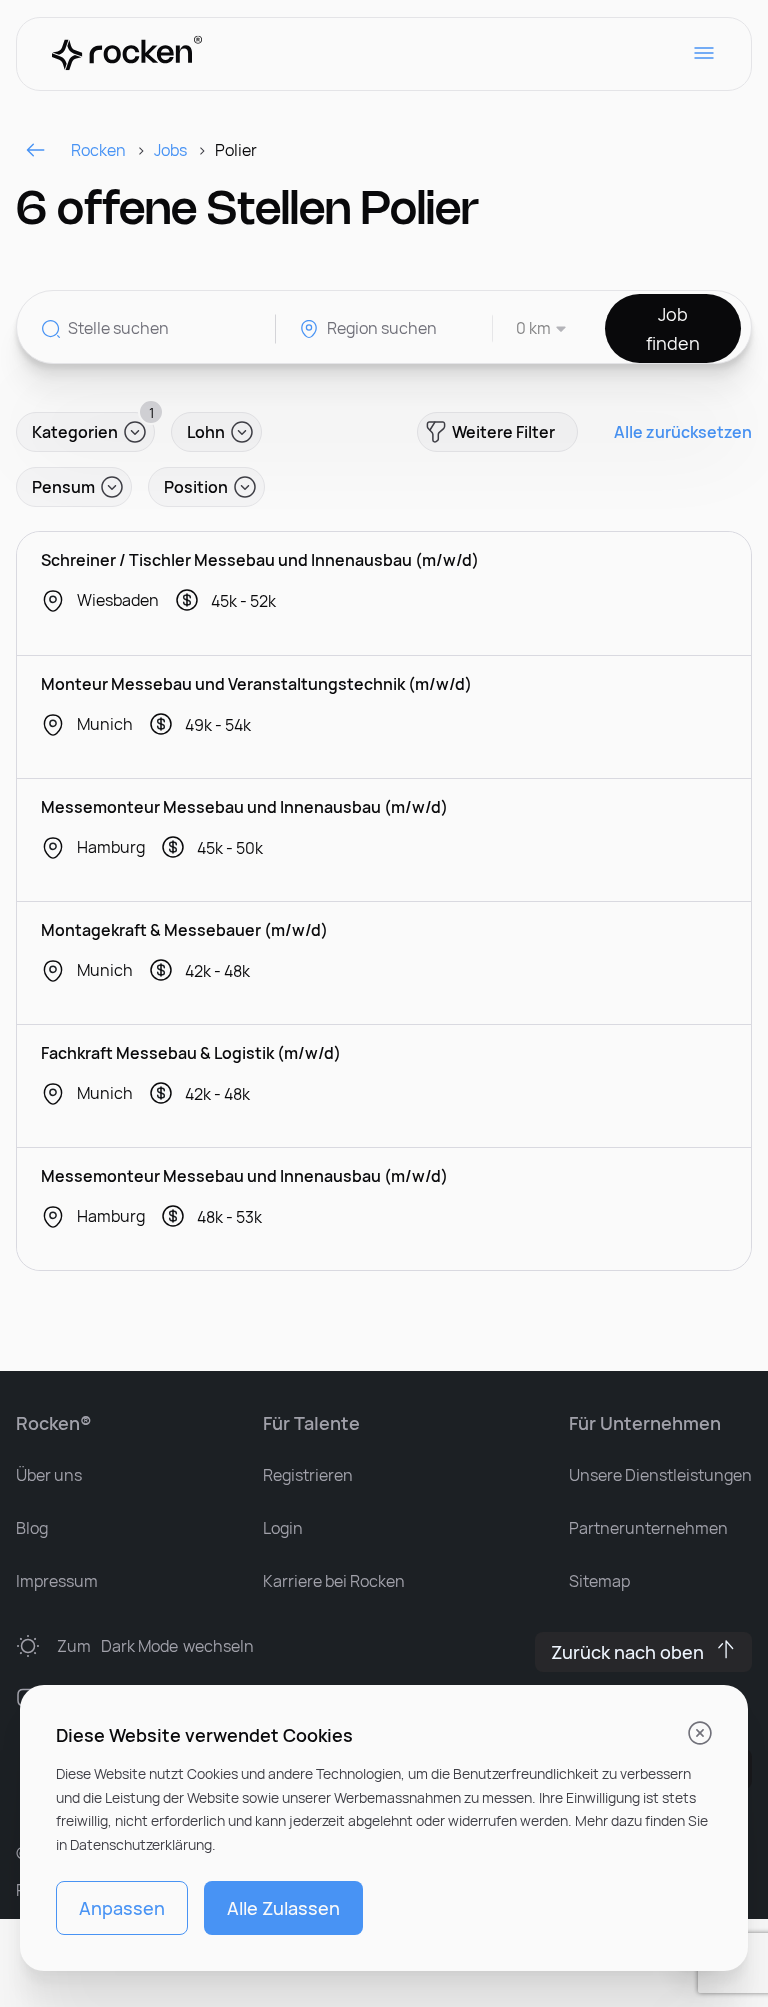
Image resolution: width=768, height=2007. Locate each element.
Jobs (170, 150)
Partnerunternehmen (648, 1528)
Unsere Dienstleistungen (660, 1475)
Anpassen (122, 1908)
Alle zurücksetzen (683, 432)
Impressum (57, 1581)
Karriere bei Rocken (334, 1581)
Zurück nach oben (627, 1652)
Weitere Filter (503, 432)
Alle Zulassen (283, 1908)
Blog (32, 1528)
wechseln (155, 1646)
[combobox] (530, 328)
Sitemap (599, 1581)
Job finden (673, 328)
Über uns (49, 1475)
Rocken (98, 150)
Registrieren (308, 1475)
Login (283, 1528)
